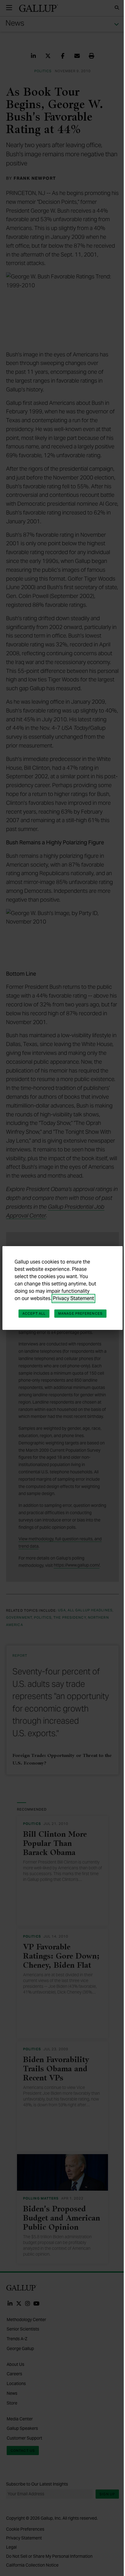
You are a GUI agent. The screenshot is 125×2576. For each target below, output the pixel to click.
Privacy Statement (73, 1298)
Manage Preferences (80, 1313)
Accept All (34, 1313)
